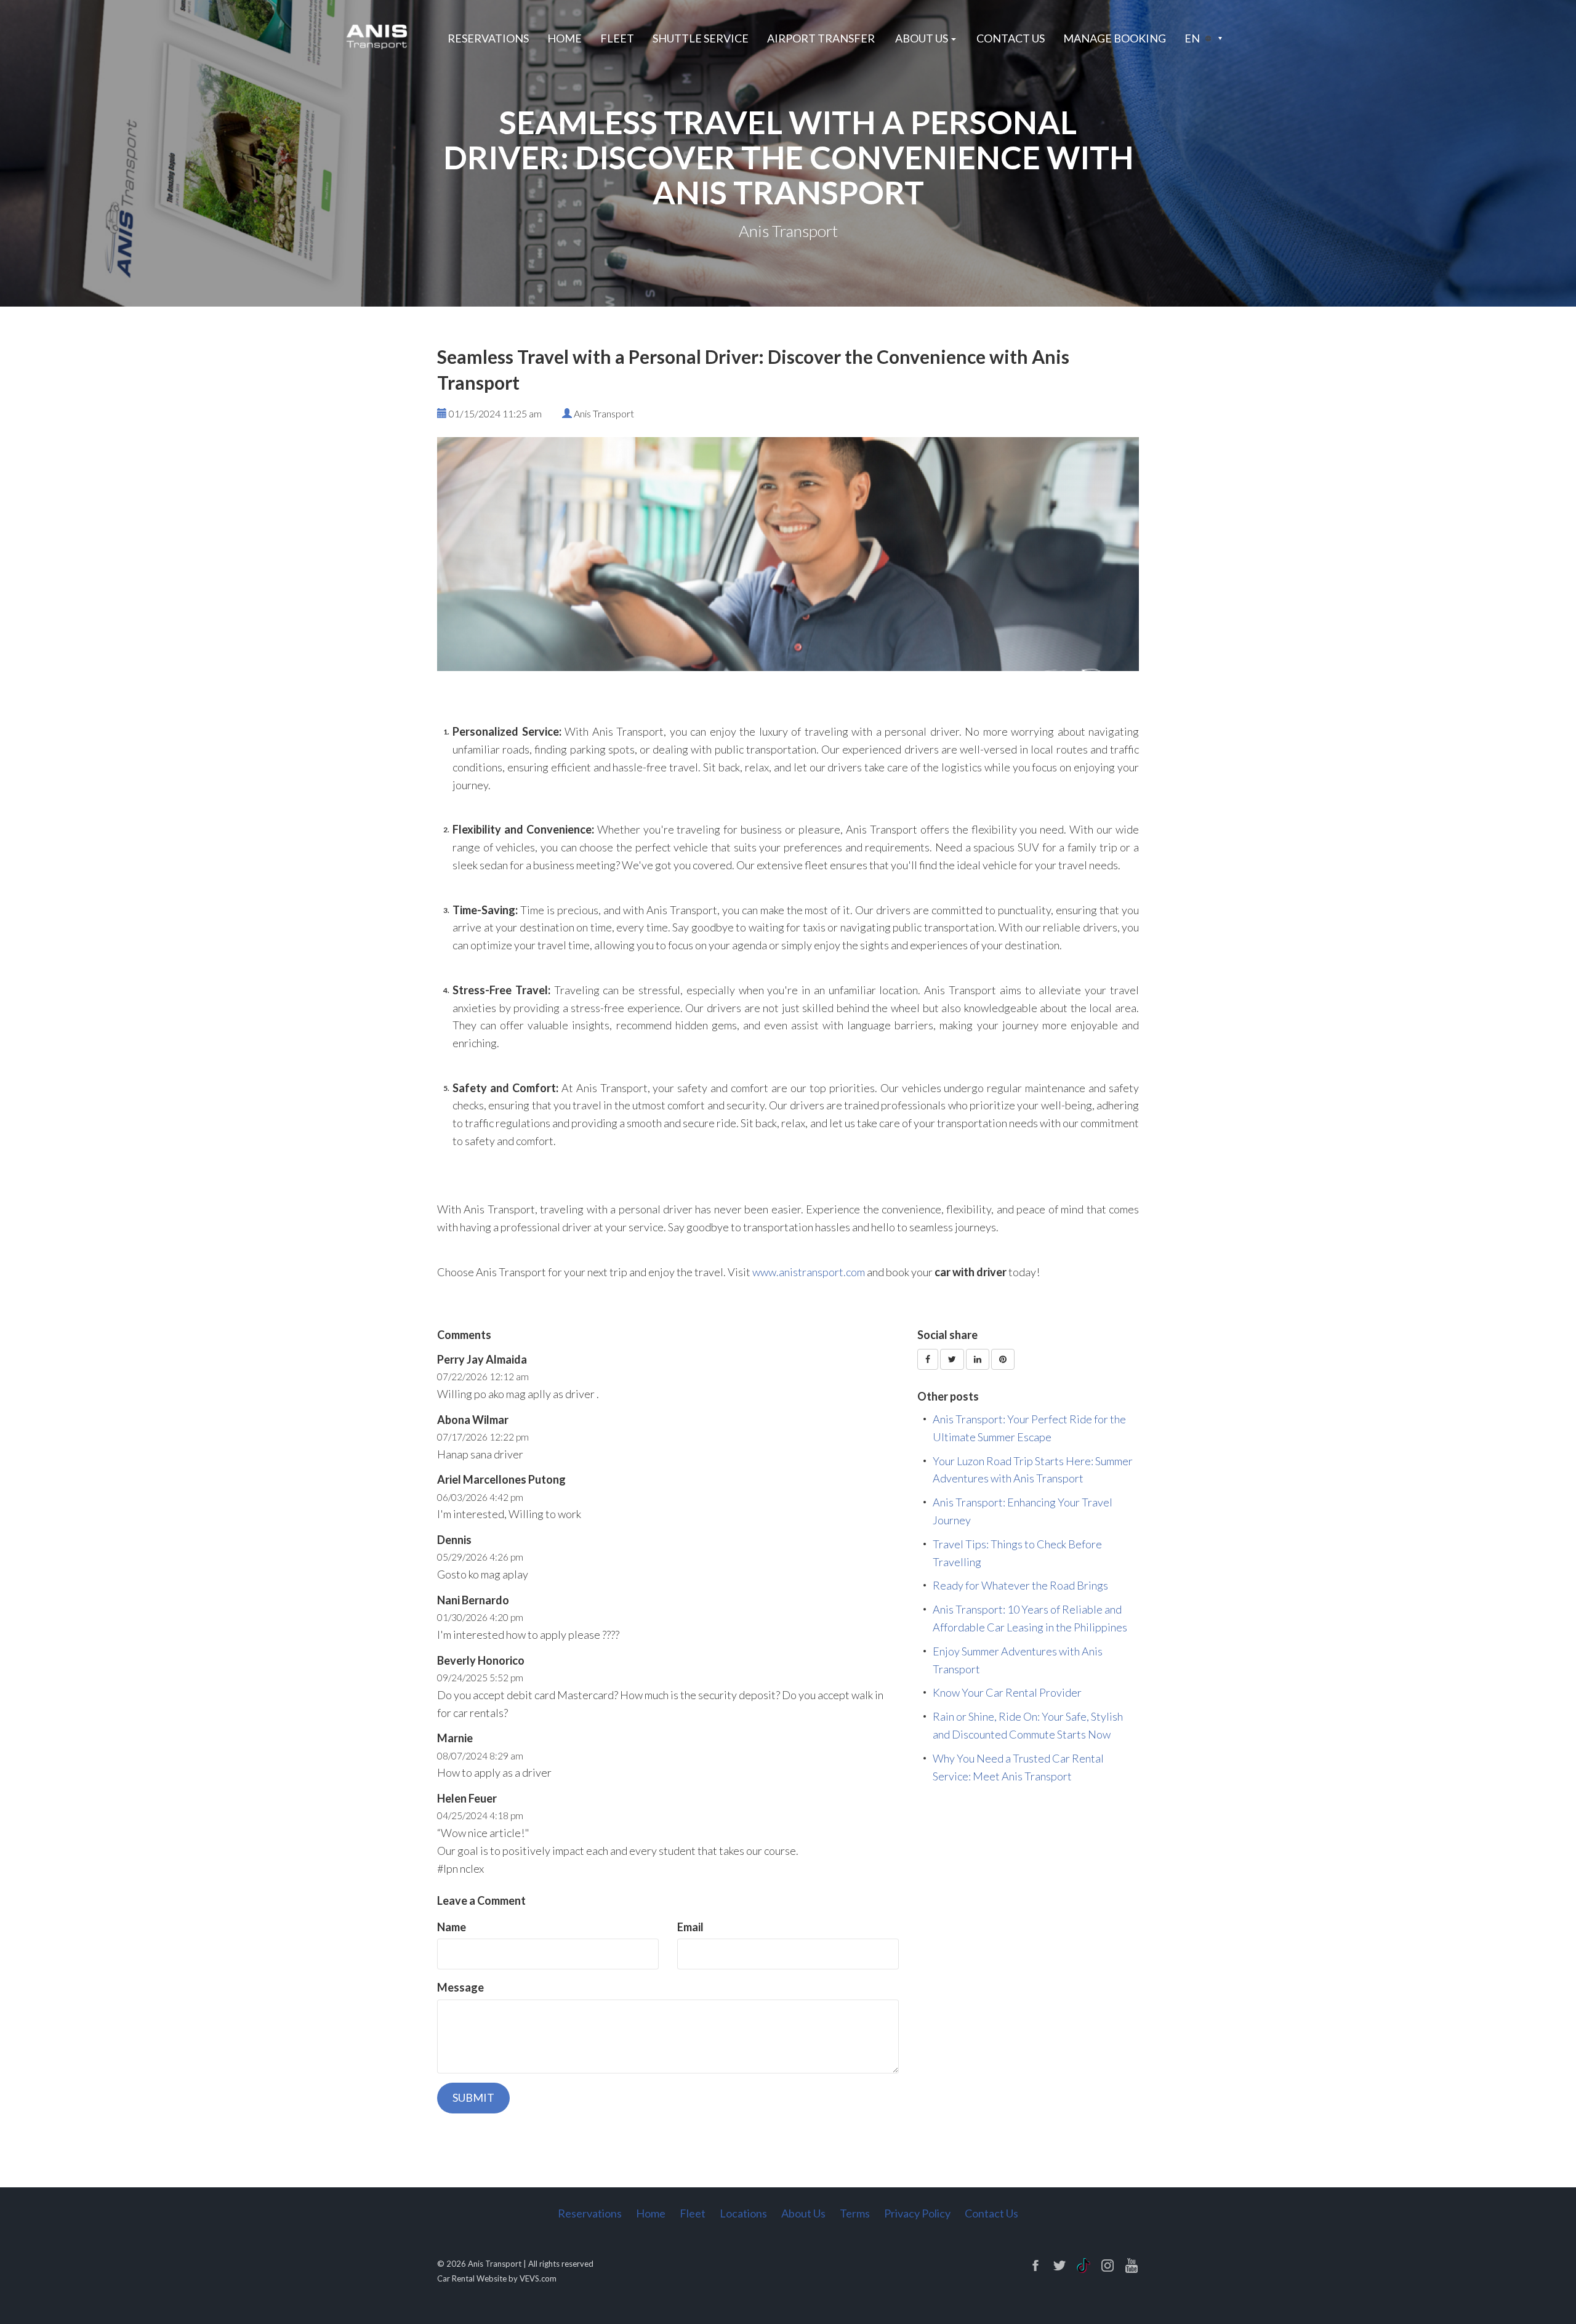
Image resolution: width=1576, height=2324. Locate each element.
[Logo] (378, 36)
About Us (803, 2213)
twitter (1059, 2266)
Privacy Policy (917, 2213)
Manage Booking (1115, 38)
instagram (1108, 2266)
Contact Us (1011, 38)
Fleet (617, 38)
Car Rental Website (472, 2278)
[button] (1203, 38)
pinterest (1132, 2266)
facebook (1035, 2266)
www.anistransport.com (809, 1272)
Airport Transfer (821, 38)
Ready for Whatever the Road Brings (1020, 1585)
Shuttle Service (701, 38)
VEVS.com (538, 2278)
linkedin (1083, 2266)
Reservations (488, 38)
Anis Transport (495, 2264)
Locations (743, 2213)
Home (565, 38)
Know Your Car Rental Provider (1007, 1692)
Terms (855, 2213)
